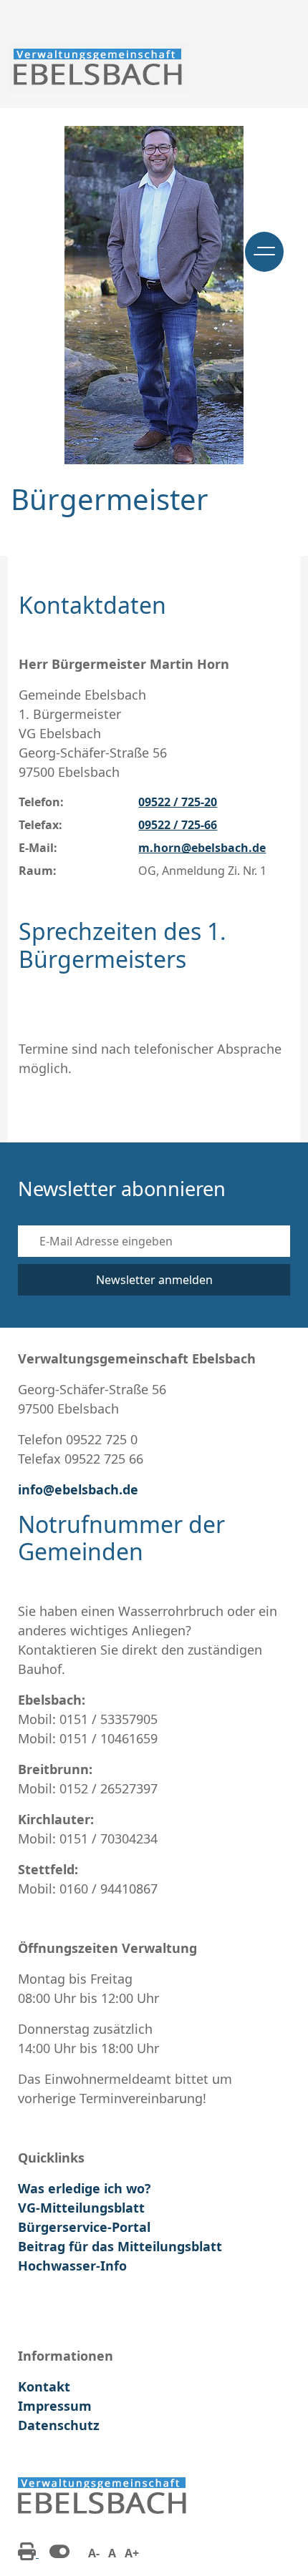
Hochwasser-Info (72, 2266)
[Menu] (264, 252)
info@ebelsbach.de (78, 1489)
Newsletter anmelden (154, 1280)
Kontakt (44, 2386)
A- (94, 2553)
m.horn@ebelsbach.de (202, 848)
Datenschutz (59, 2425)
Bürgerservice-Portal (84, 2227)
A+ (132, 2553)
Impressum (55, 2406)
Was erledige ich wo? (85, 2188)
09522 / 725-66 (178, 825)
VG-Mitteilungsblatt (81, 2208)
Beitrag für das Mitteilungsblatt (120, 2246)
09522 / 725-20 (178, 802)
